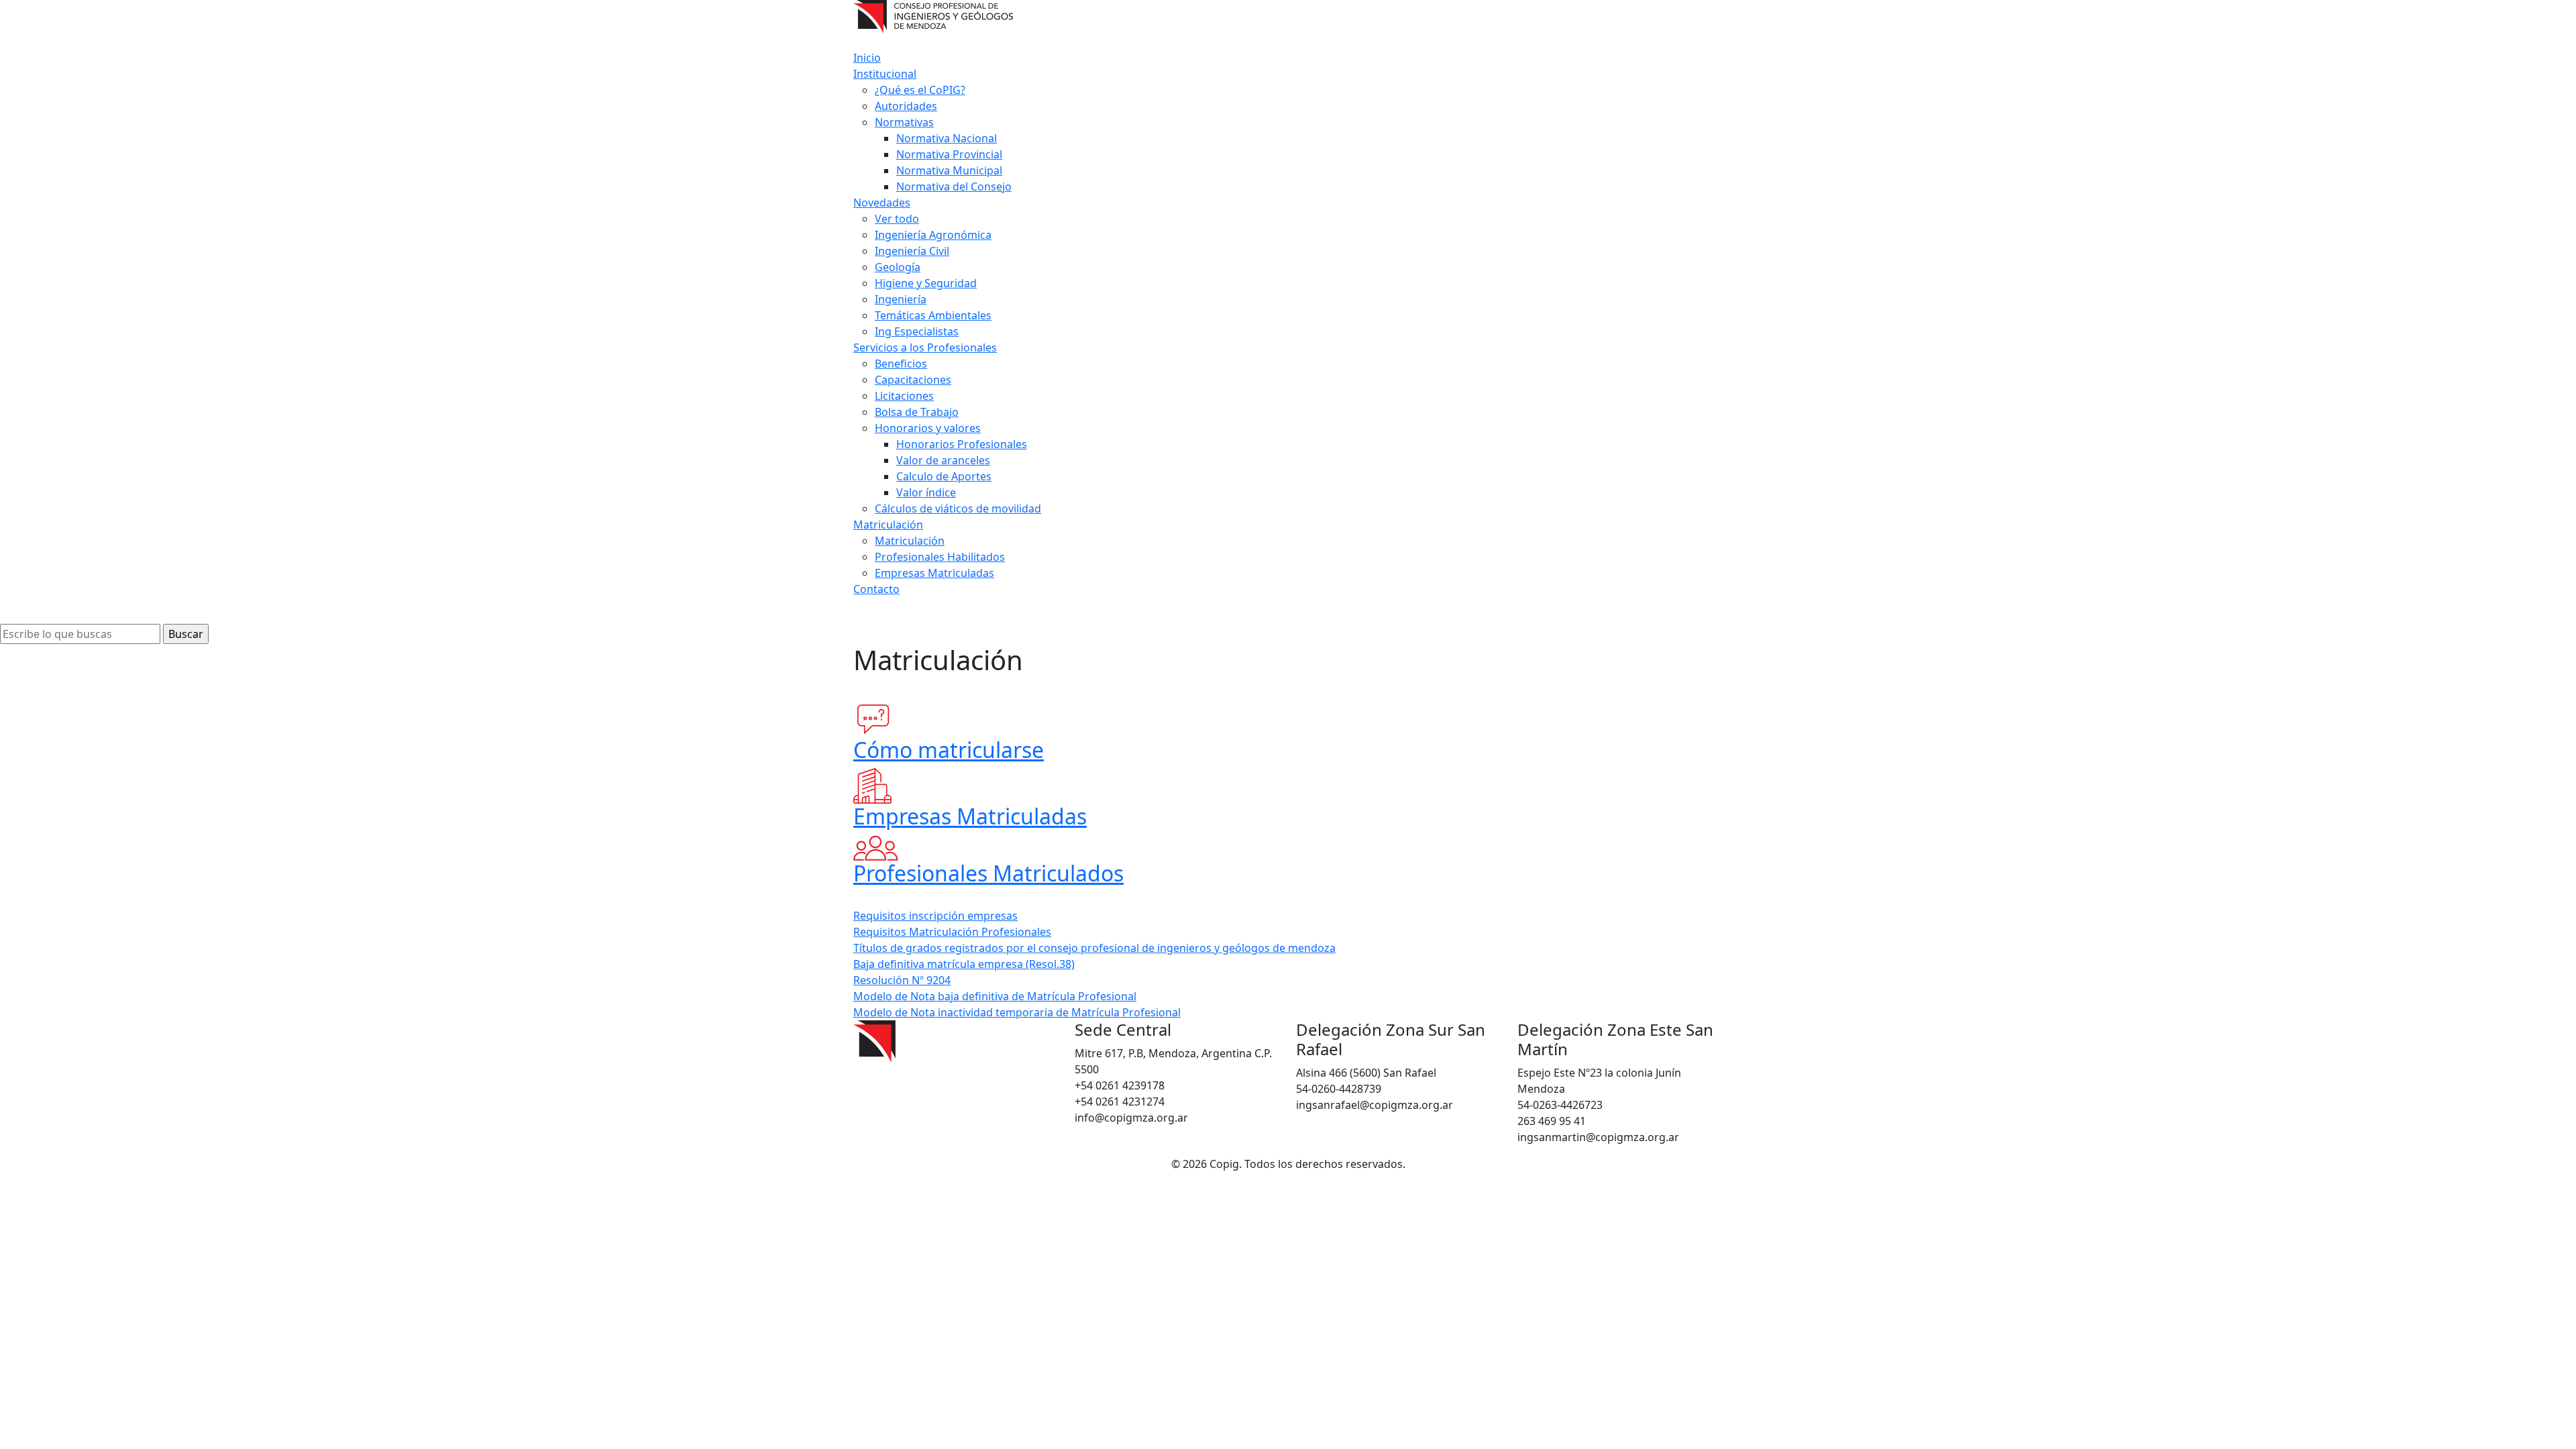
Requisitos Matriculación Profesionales (952, 932)
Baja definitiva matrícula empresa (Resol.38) (964, 964)
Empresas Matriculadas (934, 573)
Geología (898, 267)
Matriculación (888, 525)
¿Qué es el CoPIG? (920, 90)
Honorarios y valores (928, 428)
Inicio (867, 58)
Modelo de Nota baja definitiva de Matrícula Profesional (995, 996)
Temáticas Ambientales (933, 315)
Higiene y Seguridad (926, 283)
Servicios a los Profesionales (925, 347)
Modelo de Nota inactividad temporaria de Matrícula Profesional (1017, 1012)
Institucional (885, 74)
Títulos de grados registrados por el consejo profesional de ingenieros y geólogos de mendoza (1094, 948)
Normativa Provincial (949, 154)
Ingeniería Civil (912, 251)
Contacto (876, 589)
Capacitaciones (913, 380)
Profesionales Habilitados (940, 557)
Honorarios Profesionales (962, 444)
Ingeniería (901, 299)
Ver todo (897, 219)
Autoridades (906, 106)
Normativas (904, 122)
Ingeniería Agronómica (933, 235)
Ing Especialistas (917, 331)
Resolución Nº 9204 (902, 980)
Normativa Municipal (949, 170)
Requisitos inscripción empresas (935, 916)
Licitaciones (904, 396)
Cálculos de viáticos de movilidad (958, 508)
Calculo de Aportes (944, 476)
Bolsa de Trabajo (917, 412)
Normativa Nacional (947, 138)
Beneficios (901, 364)
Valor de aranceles (943, 460)
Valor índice (926, 492)
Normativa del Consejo (954, 186)
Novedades (882, 203)
